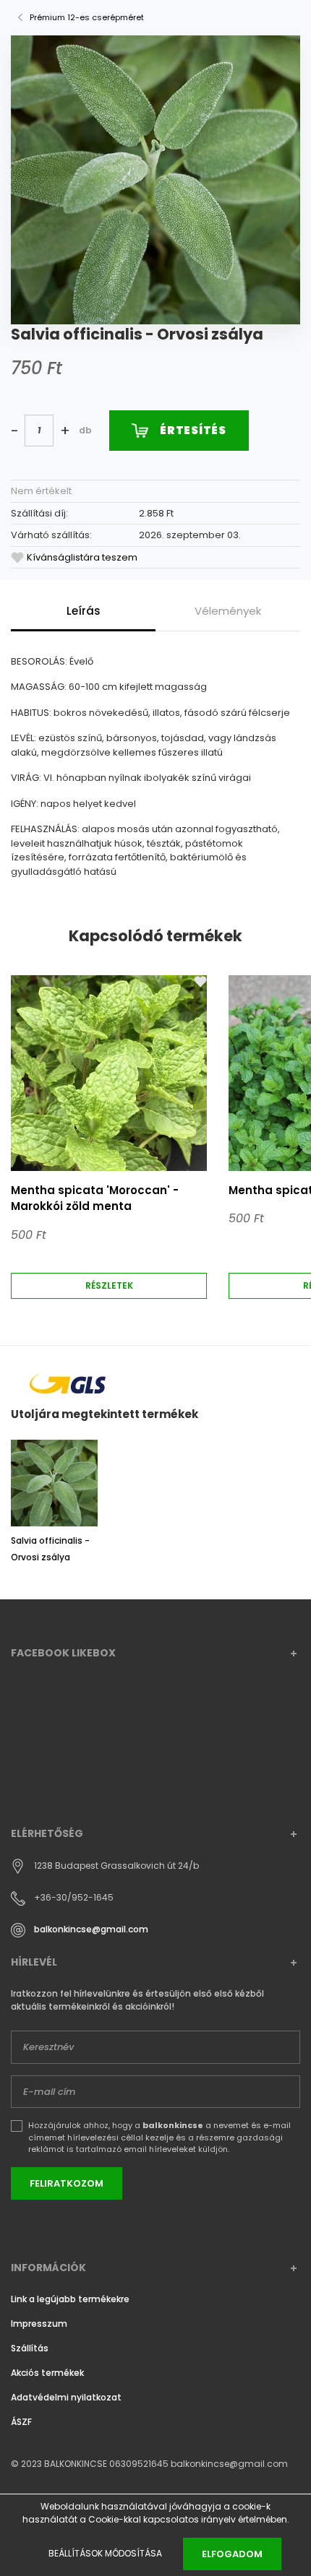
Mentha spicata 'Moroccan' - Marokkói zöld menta (95, 1198)
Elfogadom (232, 2554)
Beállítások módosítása (105, 2553)
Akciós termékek (47, 2373)
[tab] (83, 611)
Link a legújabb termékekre (70, 2299)
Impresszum (39, 2324)
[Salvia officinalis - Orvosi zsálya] (54, 1483)
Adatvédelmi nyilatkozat (66, 2397)
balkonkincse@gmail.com (91, 1930)
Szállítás (30, 2348)
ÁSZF (21, 2422)
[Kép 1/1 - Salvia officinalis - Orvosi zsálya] (155, 179)
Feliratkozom (67, 2183)
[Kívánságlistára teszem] (200, 982)
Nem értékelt (41, 491)
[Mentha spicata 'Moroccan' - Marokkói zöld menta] (109, 1073)
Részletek (109, 1285)
